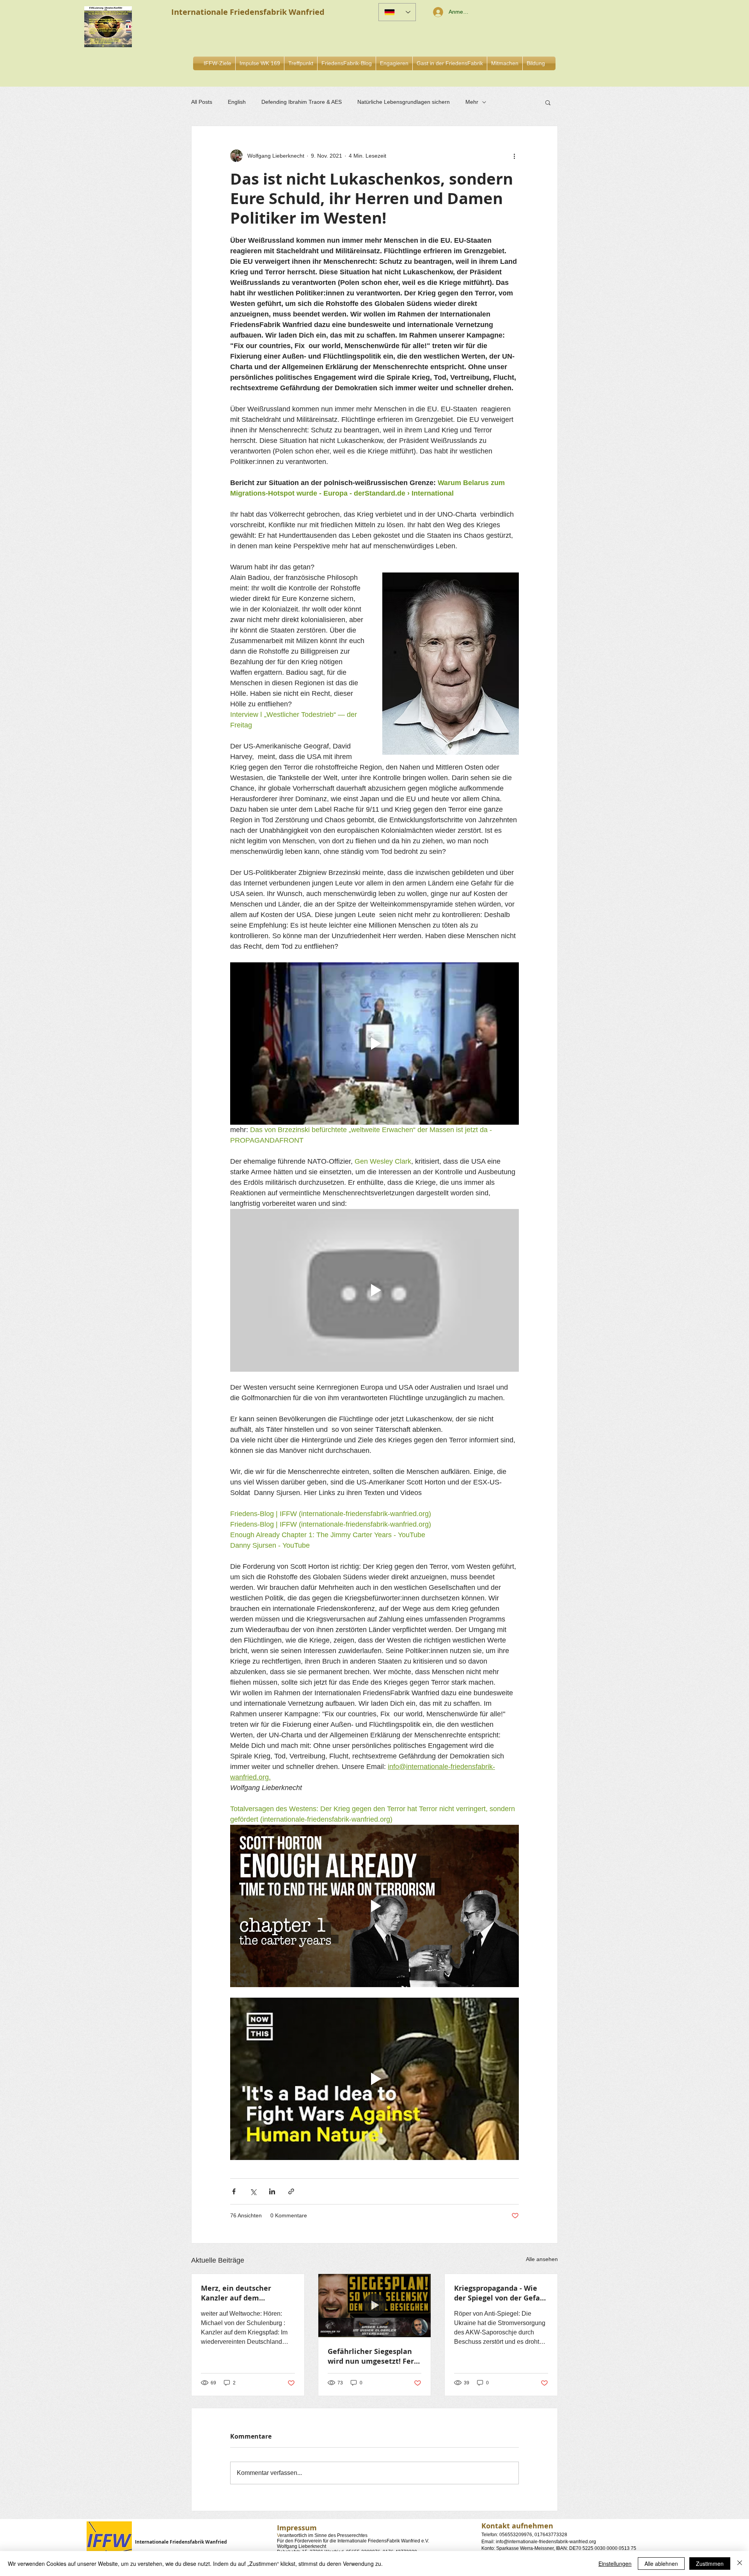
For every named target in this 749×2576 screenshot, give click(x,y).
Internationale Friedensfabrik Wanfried (181, 2542)
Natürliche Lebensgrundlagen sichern (404, 102)
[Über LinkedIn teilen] (272, 2191)
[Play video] (374, 1044)
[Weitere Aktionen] (514, 156)
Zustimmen (710, 2564)
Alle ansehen (542, 2259)
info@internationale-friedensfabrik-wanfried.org (546, 2542)
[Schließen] (740, 2564)
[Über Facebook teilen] (234, 2191)
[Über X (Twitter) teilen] (253, 2191)
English (237, 102)
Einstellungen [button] (615, 2564)
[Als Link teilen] (291, 2191)
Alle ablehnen (661, 2564)
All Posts (202, 102)
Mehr (472, 102)
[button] (394, 63)
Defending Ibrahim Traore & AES (302, 102)
